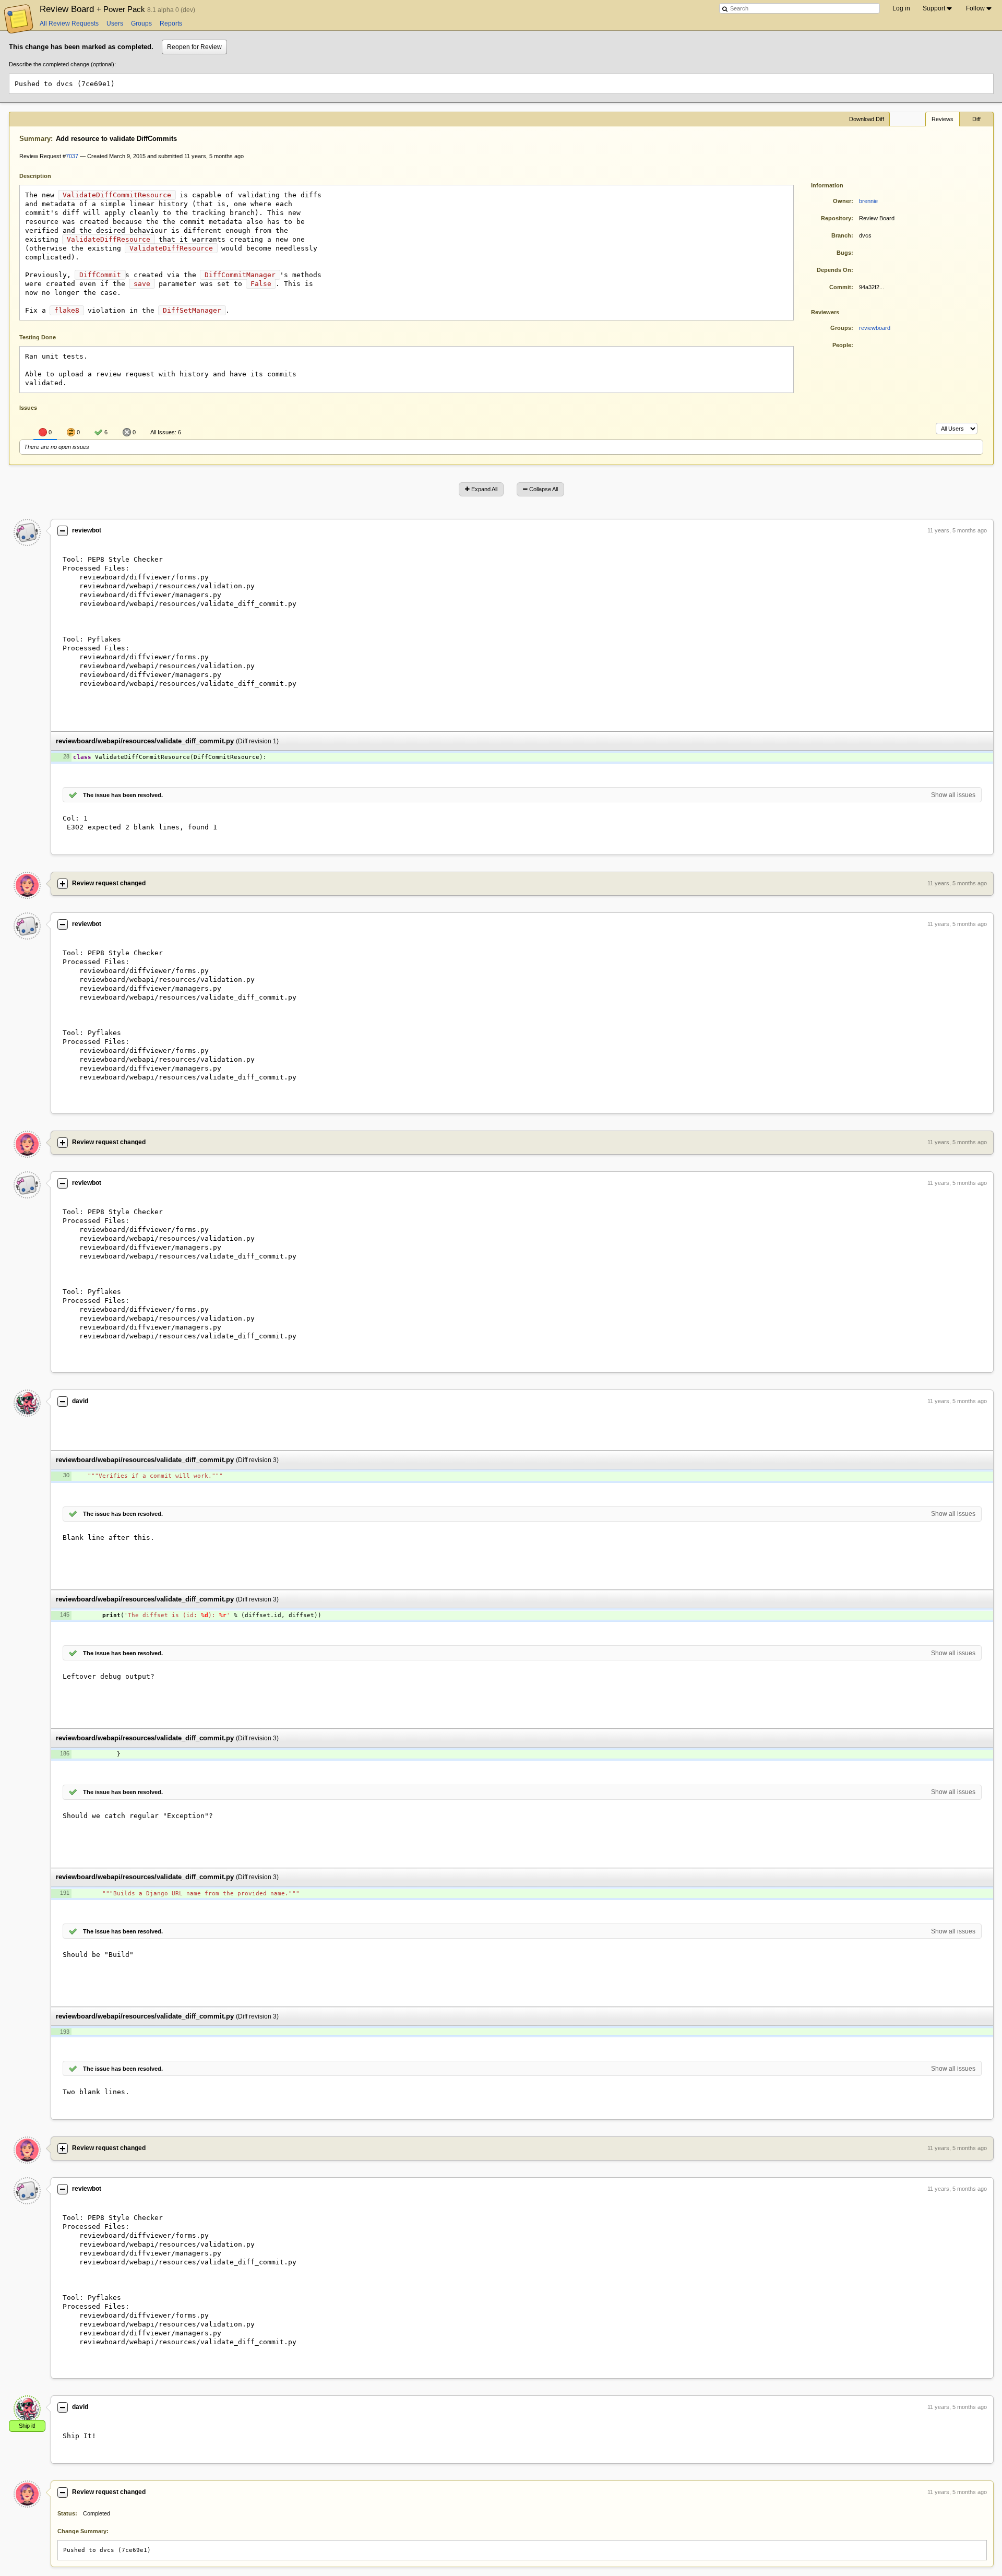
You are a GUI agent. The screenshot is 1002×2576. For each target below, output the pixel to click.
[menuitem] (938, 8)
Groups (141, 23)
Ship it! (27, 2426)
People (842, 345)
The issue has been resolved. (123, 795)
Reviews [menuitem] (943, 119)
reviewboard (875, 328)
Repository (836, 218)
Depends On (834, 270)
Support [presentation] (934, 8)
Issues (28, 408)
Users (115, 23)
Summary (35, 139)
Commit (840, 287)
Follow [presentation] (975, 8)
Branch (841, 235)
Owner (842, 201)
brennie (868, 201)
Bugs (844, 253)
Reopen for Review (194, 47)
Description (43, 175)
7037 (72, 156)
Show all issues (953, 795)
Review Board (93, 9)
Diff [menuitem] (976, 119)
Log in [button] (901, 8)
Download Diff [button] (867, 119)
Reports (171, 23)
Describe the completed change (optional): (62, 64)
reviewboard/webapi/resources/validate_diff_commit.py (145, 741)
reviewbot (87, 530)
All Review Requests (69, 23)
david (80, 1401)
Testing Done (38, 337)
